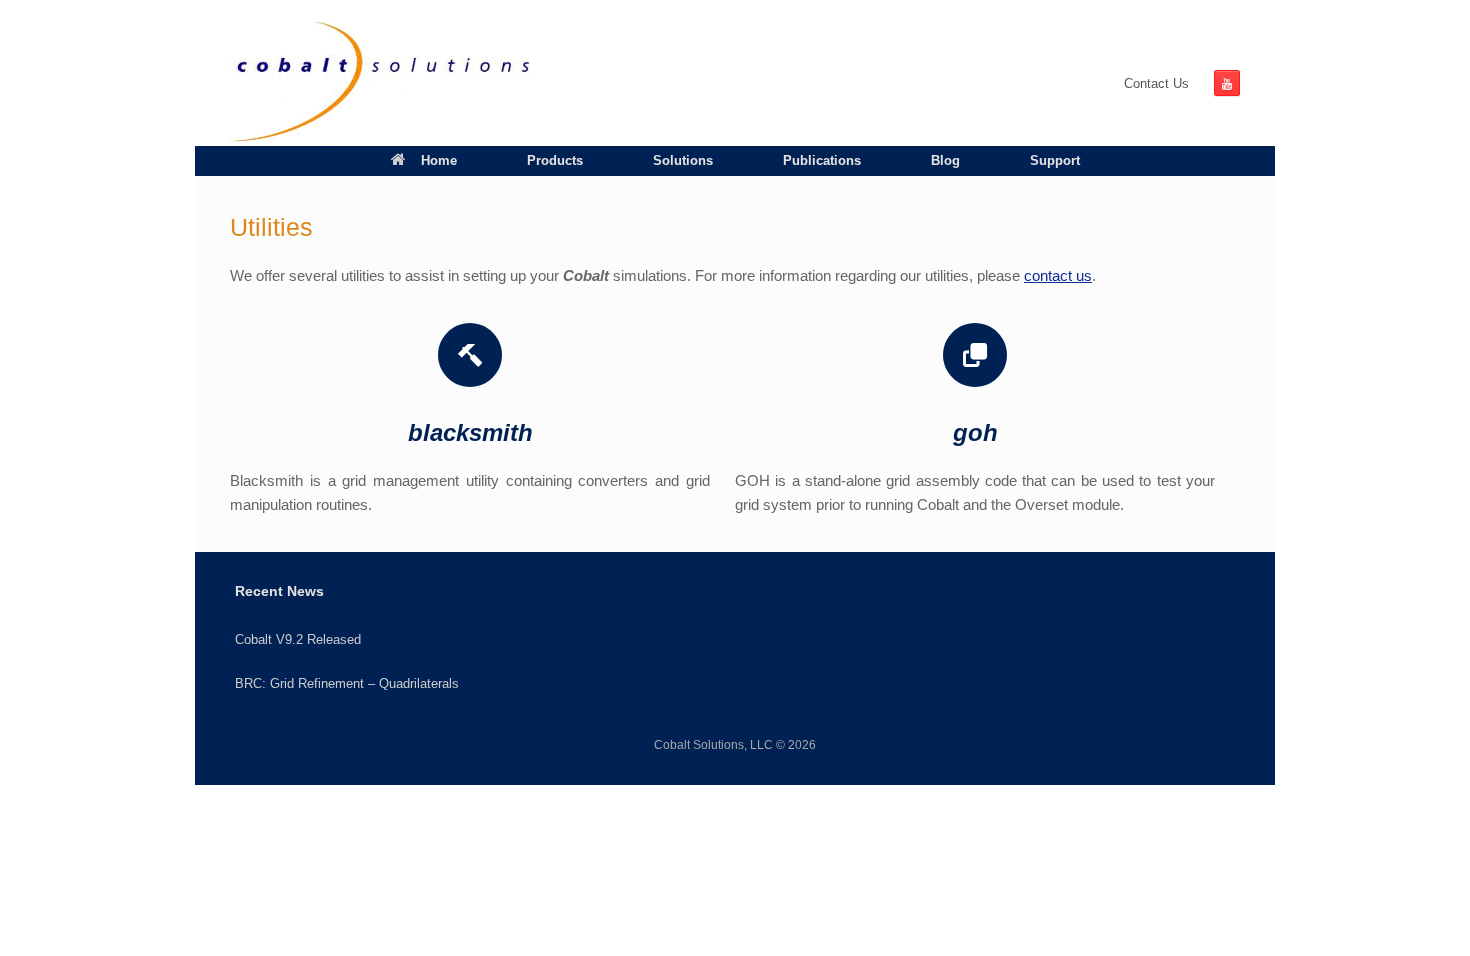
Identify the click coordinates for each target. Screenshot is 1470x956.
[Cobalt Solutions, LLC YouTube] (1227, 83)
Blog (945, 160)
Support (1055, 160)
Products (555, 160)
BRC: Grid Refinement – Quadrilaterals (347, 683)
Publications (822, 160)
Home (439, 160)
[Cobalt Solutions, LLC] (380, 83)
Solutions (683, 160)
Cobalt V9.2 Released (298, 639)
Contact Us (1156, 83)
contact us (1058, 275)
